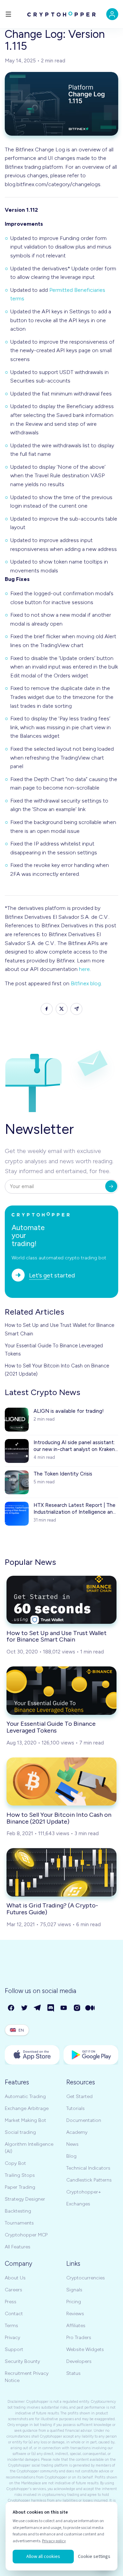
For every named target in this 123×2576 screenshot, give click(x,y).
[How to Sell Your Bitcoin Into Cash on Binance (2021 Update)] (61, 1781)
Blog (71, 2156)
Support (14, 2349)
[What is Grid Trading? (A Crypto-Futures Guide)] (61, 1872)
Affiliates (76, 2326)
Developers (79, 2361)
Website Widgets (85, 2349)
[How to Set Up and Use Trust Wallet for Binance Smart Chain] (61, 1600)
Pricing (74, 2302)
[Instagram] (77, 2008)
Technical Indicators (88, 2168)
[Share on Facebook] (47, 1009)
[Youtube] (64, 2008)
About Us (15, 2278)
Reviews (75, 2314)
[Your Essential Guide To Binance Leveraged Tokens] (61, 1690)
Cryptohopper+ (84, 2192)
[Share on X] (62, 1009)
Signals (74, 2290)
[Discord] (51, 2008)
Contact (14, 2314)
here (84, 969)
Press (11, 2302)
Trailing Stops (20, 2175)
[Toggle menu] (8, 14)
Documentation (84, 2120)
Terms (11, 2326)
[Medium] (90, 2008)
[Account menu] (112, 14)
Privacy (12, 2338)
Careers (13, 2290)
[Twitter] (25, 2008)
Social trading (20, 2132)
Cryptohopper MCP (26, 2235)
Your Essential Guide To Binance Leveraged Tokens (54, 1350)
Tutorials (76, 2108)
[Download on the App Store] (32, 2055)
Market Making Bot (25, 2120)
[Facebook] (11, 2008)
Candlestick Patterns (89, 2180)
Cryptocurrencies (86, 2278)
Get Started (79, 2096)
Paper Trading (20, 2187)
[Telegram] (38, 2008)
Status (73, 2373)
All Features (18, 2247)
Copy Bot (15, 2163)
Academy (77, 2132)
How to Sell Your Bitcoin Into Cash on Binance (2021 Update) (57, 1370)
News (72, 2144)
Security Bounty (22, 2361)
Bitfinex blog (86, 983)
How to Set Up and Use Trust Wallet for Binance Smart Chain (59, 1329)
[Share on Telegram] (76, 1009)
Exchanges (78, 2204)
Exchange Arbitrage (27, 2108)
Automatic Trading (25, 2096)
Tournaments (19, 2223)
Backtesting (18, 2211)
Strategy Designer (25, 2199)
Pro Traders (79, 2338)
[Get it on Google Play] (91, 2055)
